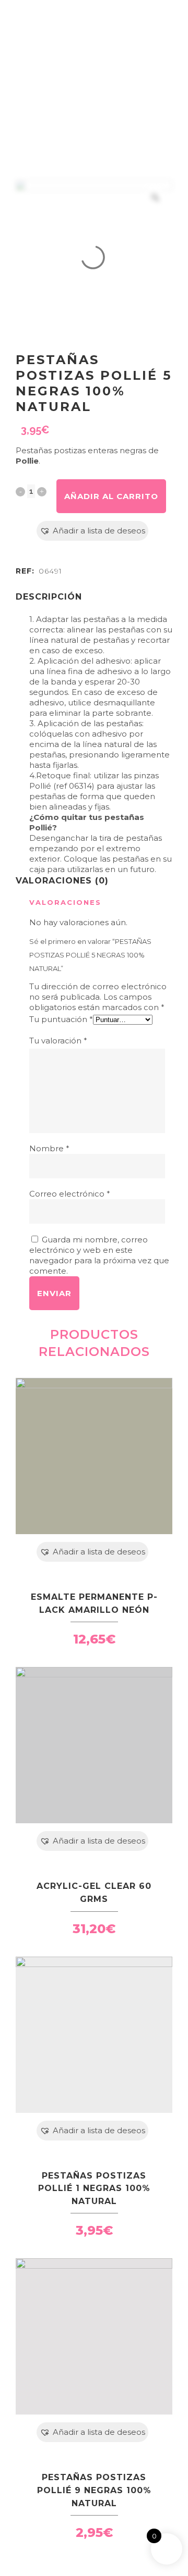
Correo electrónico (70, 1194)
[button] (92, 531)
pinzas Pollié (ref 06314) (94, 781)
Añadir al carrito (111, 496)
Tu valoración (58, 1041)
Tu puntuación (61, 1019)
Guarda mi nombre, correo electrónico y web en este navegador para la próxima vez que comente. (99, 1255)
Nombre (49, 1148)
